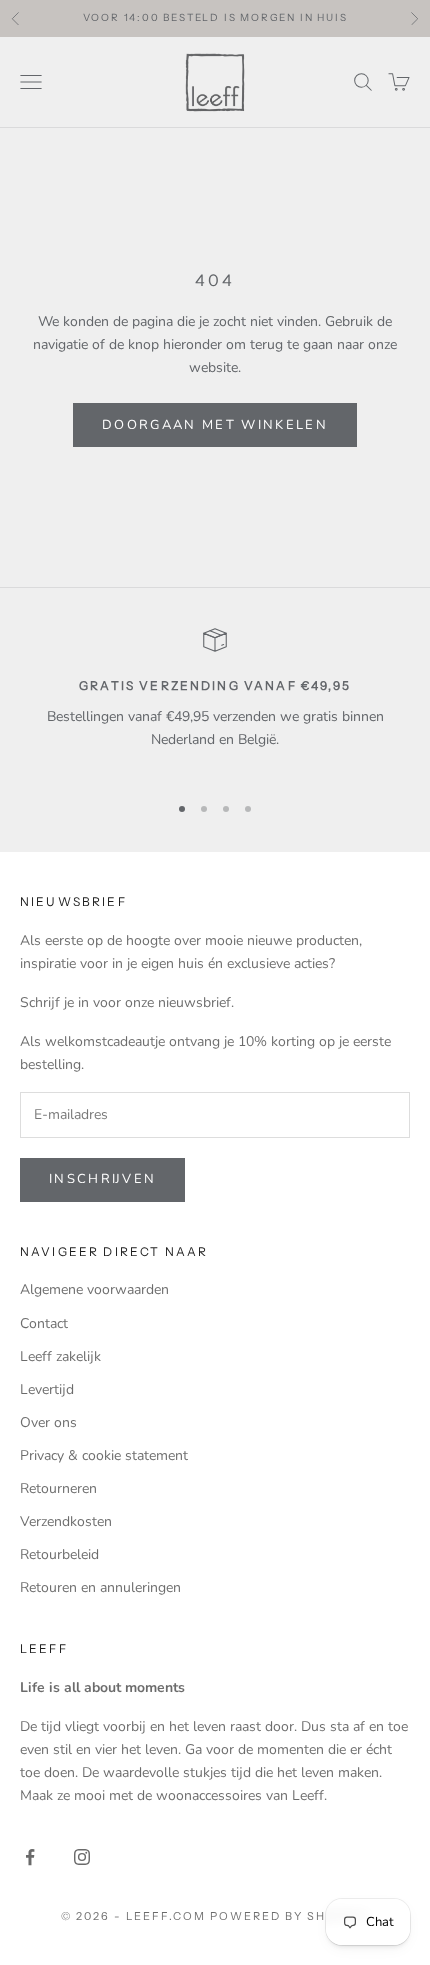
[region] (215, 701)
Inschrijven (102, 1179)
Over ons (48, 1422)
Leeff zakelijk (60, 1356)
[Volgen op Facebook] (30, 1857)
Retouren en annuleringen (100, 1587)
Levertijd (47, 1389)
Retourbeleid (59, 1554)
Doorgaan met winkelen (215, 425)
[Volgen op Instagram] (82, 1857)
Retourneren (58, 1488)
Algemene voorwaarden (94, 1289)
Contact (44, 1323)
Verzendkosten (66, 1521)
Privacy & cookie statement (104, 1455)
